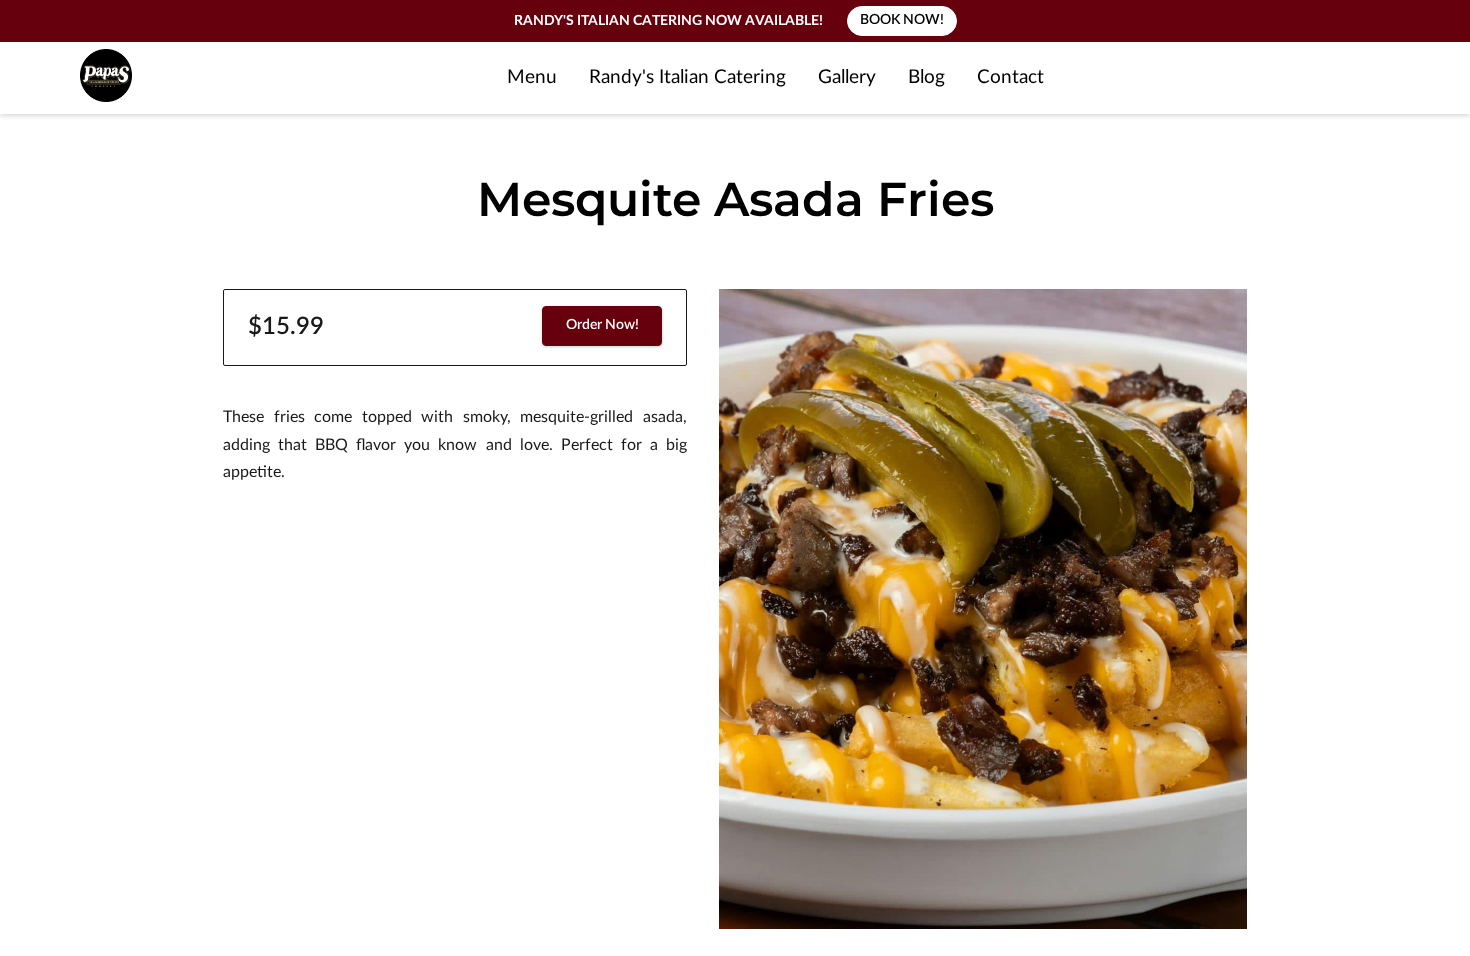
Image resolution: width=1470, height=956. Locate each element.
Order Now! (602, 325)
